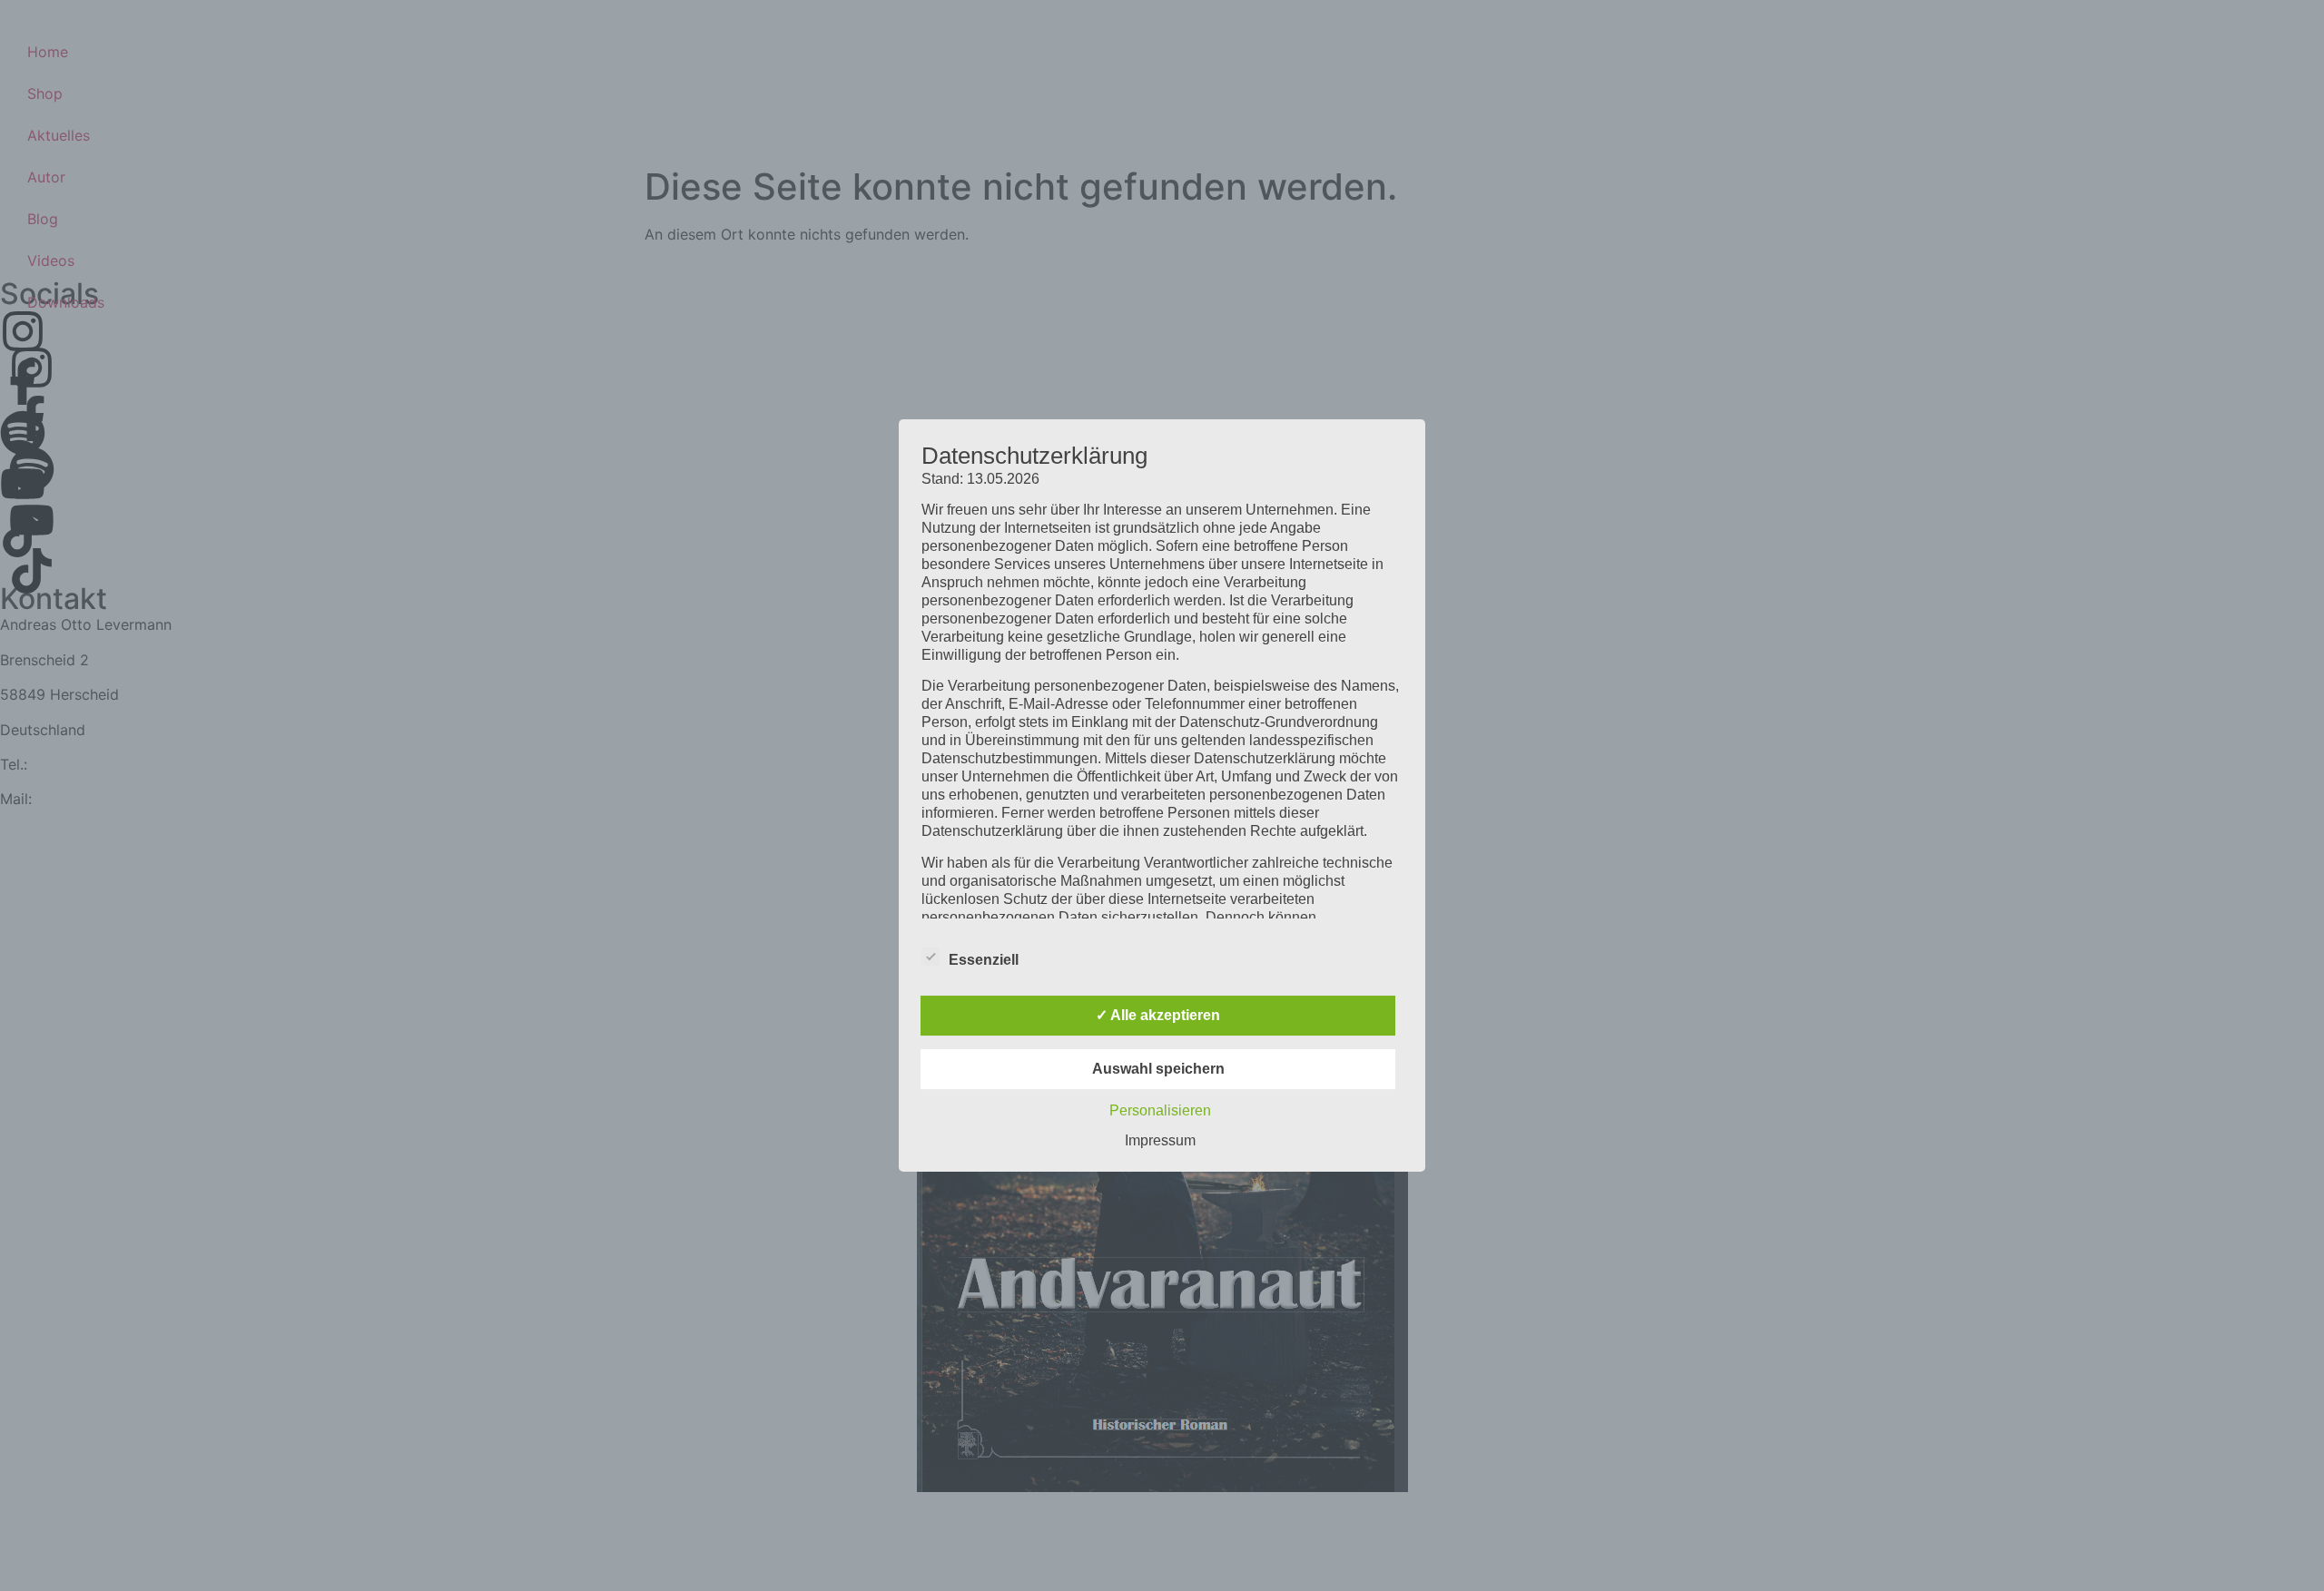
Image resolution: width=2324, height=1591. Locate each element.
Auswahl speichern (1158, 1069)
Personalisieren (1160, 1110)
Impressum (1160, 1140)
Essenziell (984, 960)
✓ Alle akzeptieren (1158, 1015)
